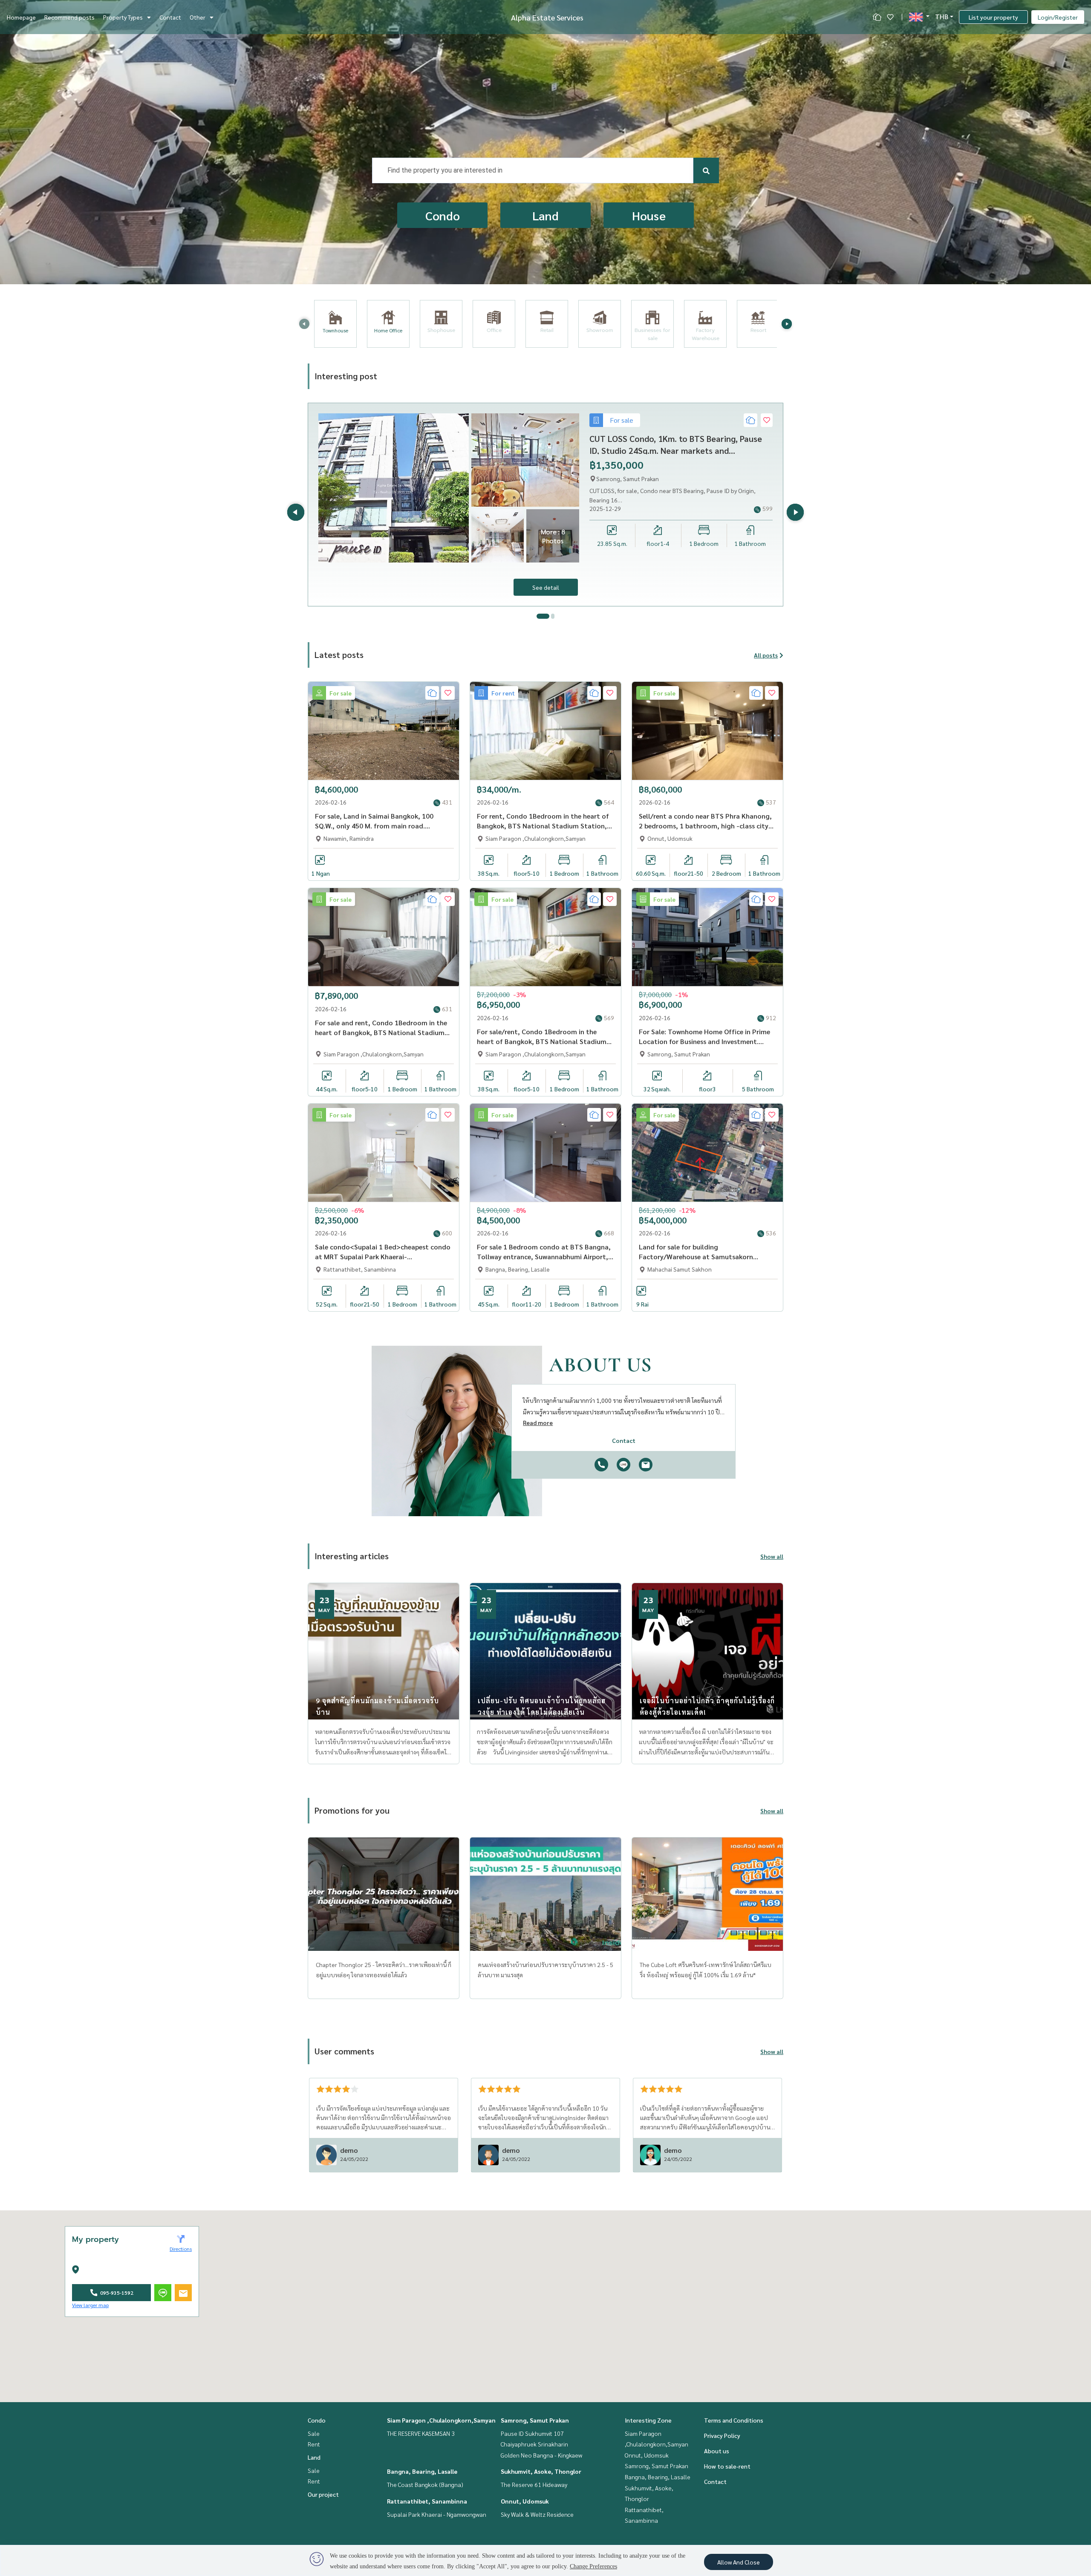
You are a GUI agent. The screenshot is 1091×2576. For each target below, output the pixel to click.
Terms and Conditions (734, 2420)
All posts (766, 655)
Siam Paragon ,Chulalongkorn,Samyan (441, 2420)
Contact (170, 17)
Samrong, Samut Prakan (535, 2420)
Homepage (21, 17)
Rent (314, 2444)
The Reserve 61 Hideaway (534, 2484)
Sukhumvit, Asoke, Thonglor (541, 2471)
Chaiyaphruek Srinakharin (534, 2444)
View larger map (90, 2305)
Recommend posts (69, 17)
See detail (546, 587)
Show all (772, 1556)
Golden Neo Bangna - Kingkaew (541, 2455)
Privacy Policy (722, 2435)
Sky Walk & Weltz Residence (537, 2514)
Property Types (123, 17)
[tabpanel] (545, 505)
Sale (314, 2433)
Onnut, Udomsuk (525, 2501)
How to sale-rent (727, 2466)
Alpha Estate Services (547, 17)
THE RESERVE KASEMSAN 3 (421, 2433)
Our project (323, 2494)
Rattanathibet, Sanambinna (427, 2501)
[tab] (543, 616)
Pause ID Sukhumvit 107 (532, 2433)
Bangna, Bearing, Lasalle (422, 2471)
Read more (538, 1422)
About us (717, 2451)
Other (198, 17)
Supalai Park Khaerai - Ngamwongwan (437, 2514)
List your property (993, 17)
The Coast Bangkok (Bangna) (425, 2484)
